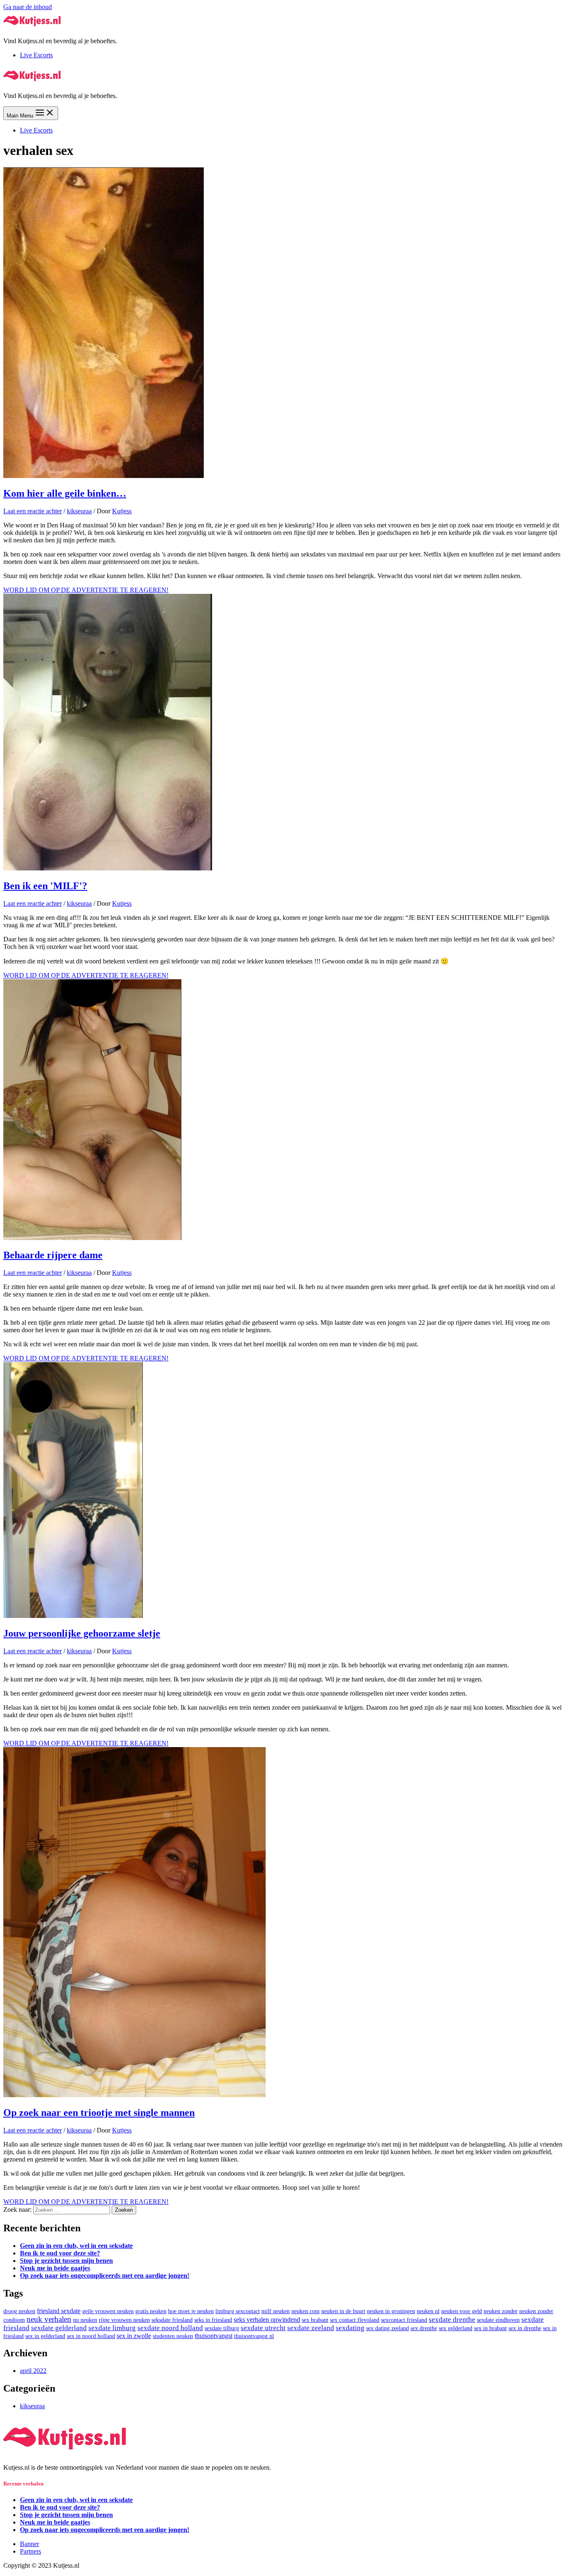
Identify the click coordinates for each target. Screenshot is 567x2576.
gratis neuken (151, 2311)
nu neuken (85, 2320)
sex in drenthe (525, 2328)
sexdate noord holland (170, 2328)
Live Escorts (36, 55)
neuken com (305, 2311)
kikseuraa (79, 511)
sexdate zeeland (311, 2328)
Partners (31, 2551)
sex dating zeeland (387, 2328)
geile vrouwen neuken (108, 2311)
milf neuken (276, 2311)
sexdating (350, 2328)
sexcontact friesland (404, 2320)
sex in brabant (490, 2328)
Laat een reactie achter (33, 511)
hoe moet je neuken (191, 2311)
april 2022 (33, 2371)
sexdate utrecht (263, 2328)
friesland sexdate (59, 2311)
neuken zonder (501, 2311)
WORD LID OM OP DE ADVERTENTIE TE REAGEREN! (86, 590)
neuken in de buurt (343, 2311)
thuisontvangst (214, 2336)
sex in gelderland (45, 2336)
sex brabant (315, 2320)
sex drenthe (424, 2328)
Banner (29, 2544)
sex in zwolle (134, 2336)
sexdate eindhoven (498, 2320)
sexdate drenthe (452, 2320)
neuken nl (428, 2311)
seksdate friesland (172, 2320)
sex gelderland (456, 2328)
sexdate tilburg (222, 2328)
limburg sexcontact (238, 2311)
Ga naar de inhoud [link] (28, 7)
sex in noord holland (91, 2336)
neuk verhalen (49, 2319)
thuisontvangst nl (254, 2336)
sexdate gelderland (59, 2328)
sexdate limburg (112, 2328)
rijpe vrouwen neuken (124, 2320)
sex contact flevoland (355, 2320)
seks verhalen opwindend (267, 2320)
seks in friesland (213, 2320)
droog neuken (19, 2311)
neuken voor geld (462, 2311)
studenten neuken (173, 2336)
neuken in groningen (391, 2311)
